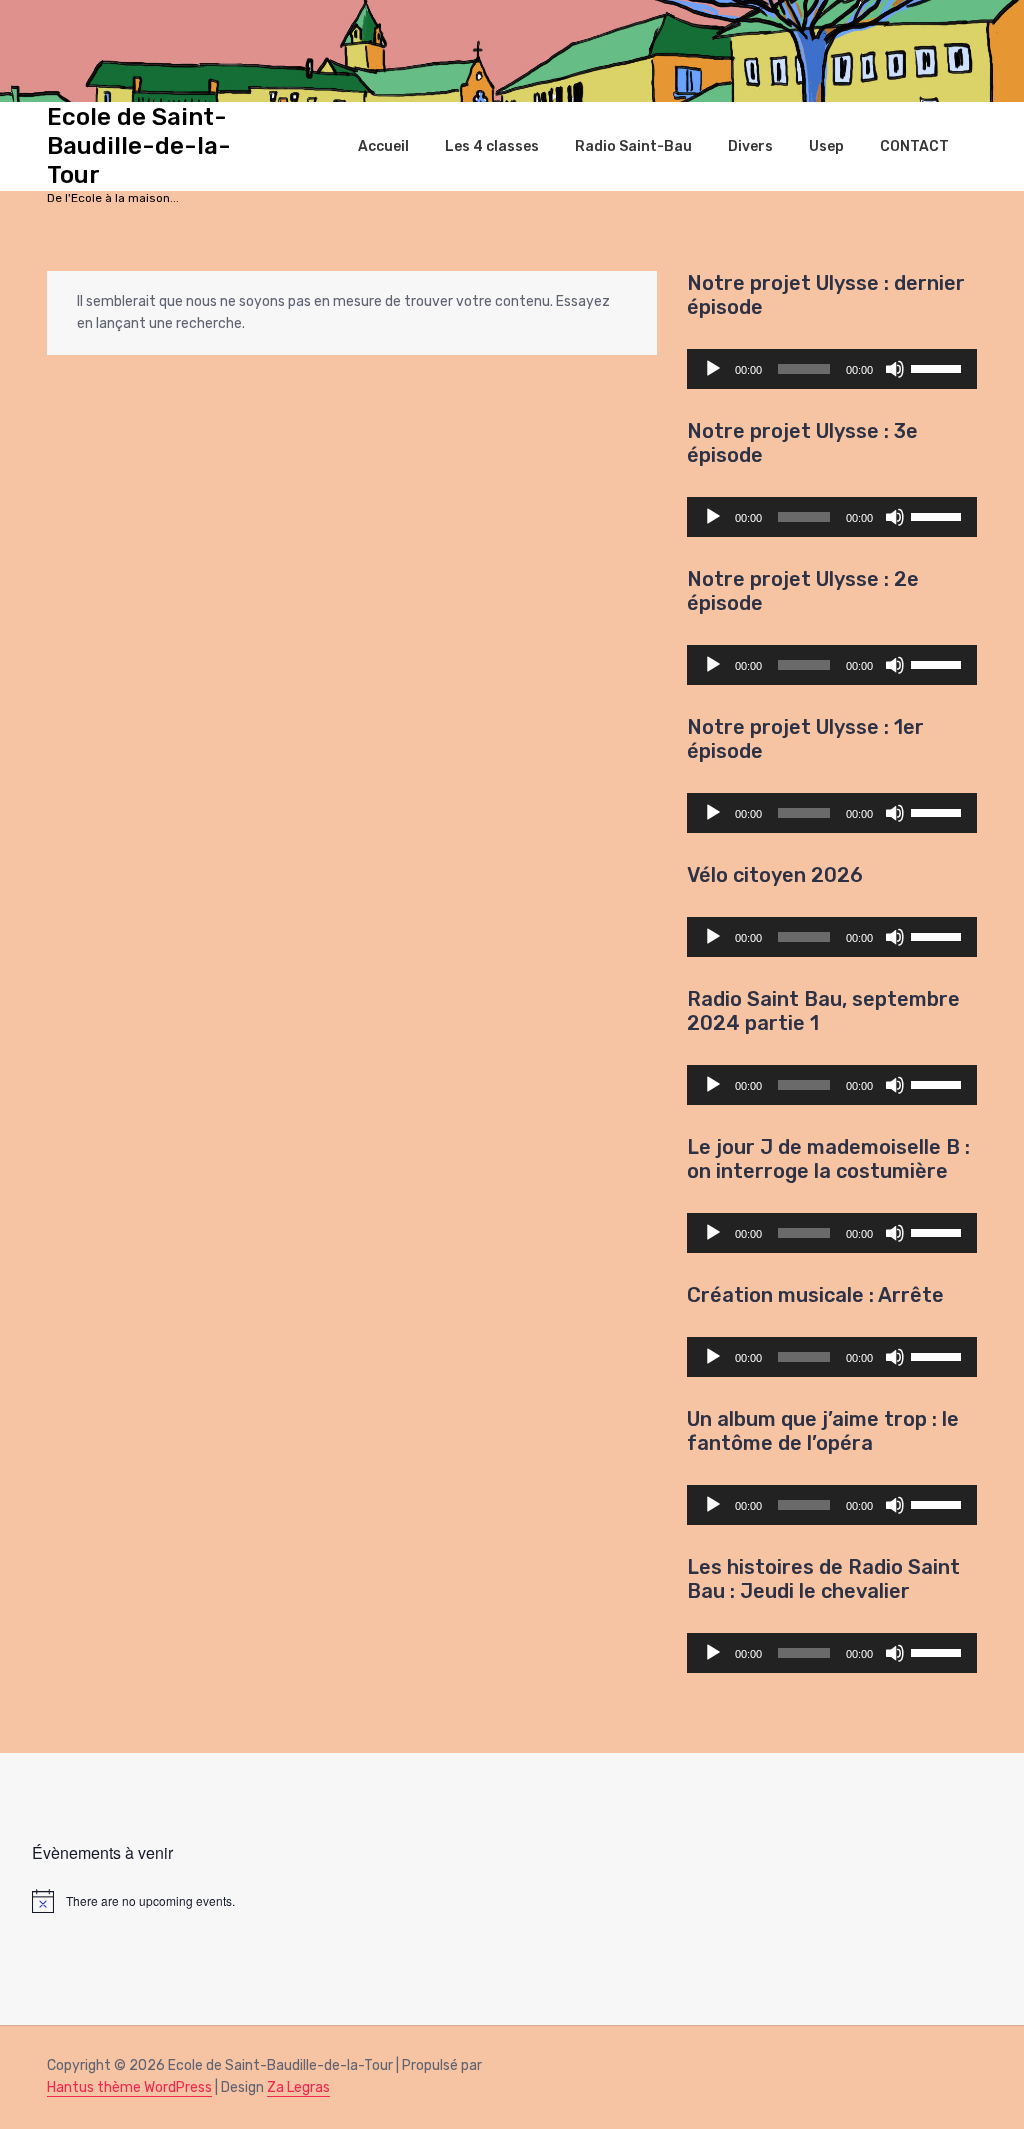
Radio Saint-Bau (633, 146)
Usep (826, 146)
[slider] (939, 367)
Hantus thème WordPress (129, 2087)
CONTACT (914, 146)
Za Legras (298, 2087)
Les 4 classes (492, 146)
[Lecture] (713, 369)
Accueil (383, 146)
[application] (832, 369)
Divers (750, 146)
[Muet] (895, 369)
